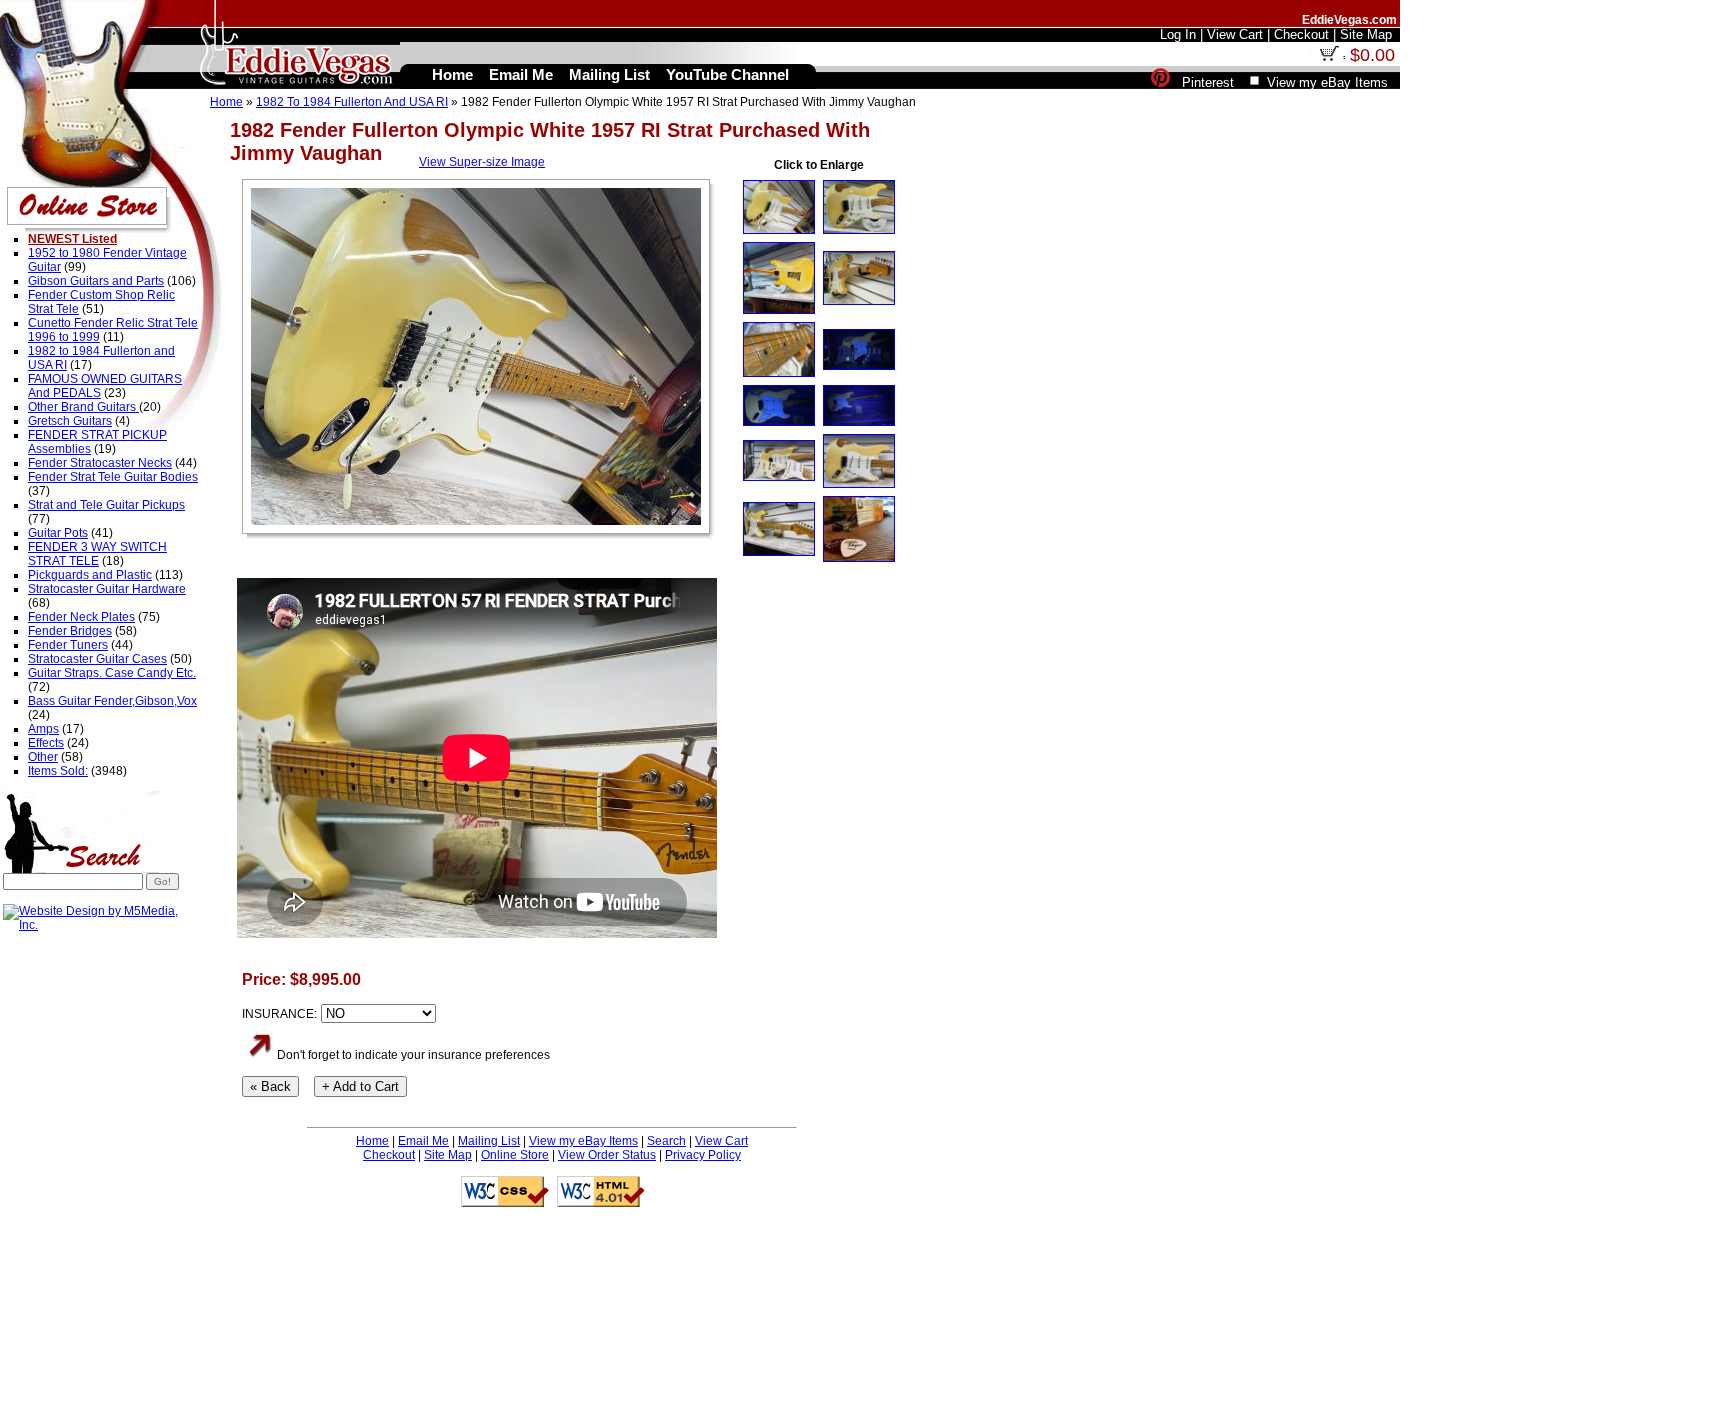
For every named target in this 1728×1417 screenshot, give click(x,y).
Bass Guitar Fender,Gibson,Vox (112, 701)
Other (43, 757)
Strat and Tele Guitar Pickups (106, 505)
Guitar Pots (58, 533)
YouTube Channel (727, 74)
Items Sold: (58, 771)
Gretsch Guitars (70, 421)
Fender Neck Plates (81, 617)
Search (666, 1141)
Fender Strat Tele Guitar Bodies (113, 477)
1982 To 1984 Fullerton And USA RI (352, 102)
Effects (46, 743)
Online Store (515, 1155)
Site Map (448, 1155)
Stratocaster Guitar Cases (97, 659)
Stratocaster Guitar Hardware (107, 589)
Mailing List (489, 1141)
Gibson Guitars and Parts (96, 281)
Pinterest (1208, 82)
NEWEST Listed (72, 239)
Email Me (423, 1141)
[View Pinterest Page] (1160, 82)
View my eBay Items (583, 1141)
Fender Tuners (68, 645)
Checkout (389, 1155)
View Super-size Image (482, 162)
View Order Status (607, 1155)
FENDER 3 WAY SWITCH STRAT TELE (97, 554)
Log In (1178, 34)
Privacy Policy (703, 1155)
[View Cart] (1329, 57)
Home (226, 102)
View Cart (721, 1141)
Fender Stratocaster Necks (100, 463)
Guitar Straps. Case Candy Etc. (112, 673)
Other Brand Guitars (83, 407)
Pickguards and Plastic (90, 575)
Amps (43, 729)
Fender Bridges (70, 631)
